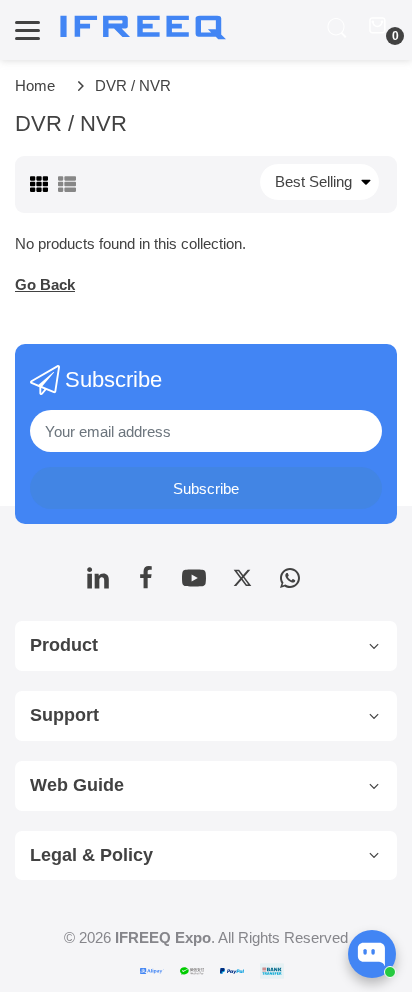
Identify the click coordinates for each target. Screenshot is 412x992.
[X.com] (242, 583)
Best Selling (313, 181)
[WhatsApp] (290, 583)
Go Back (45, 284)
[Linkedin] (98, 583)
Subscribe (206, 488)
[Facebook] (146, 583)
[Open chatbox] (372, 954)
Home (35, 85)
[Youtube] (194, 583)
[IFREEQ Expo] (145, 28)
